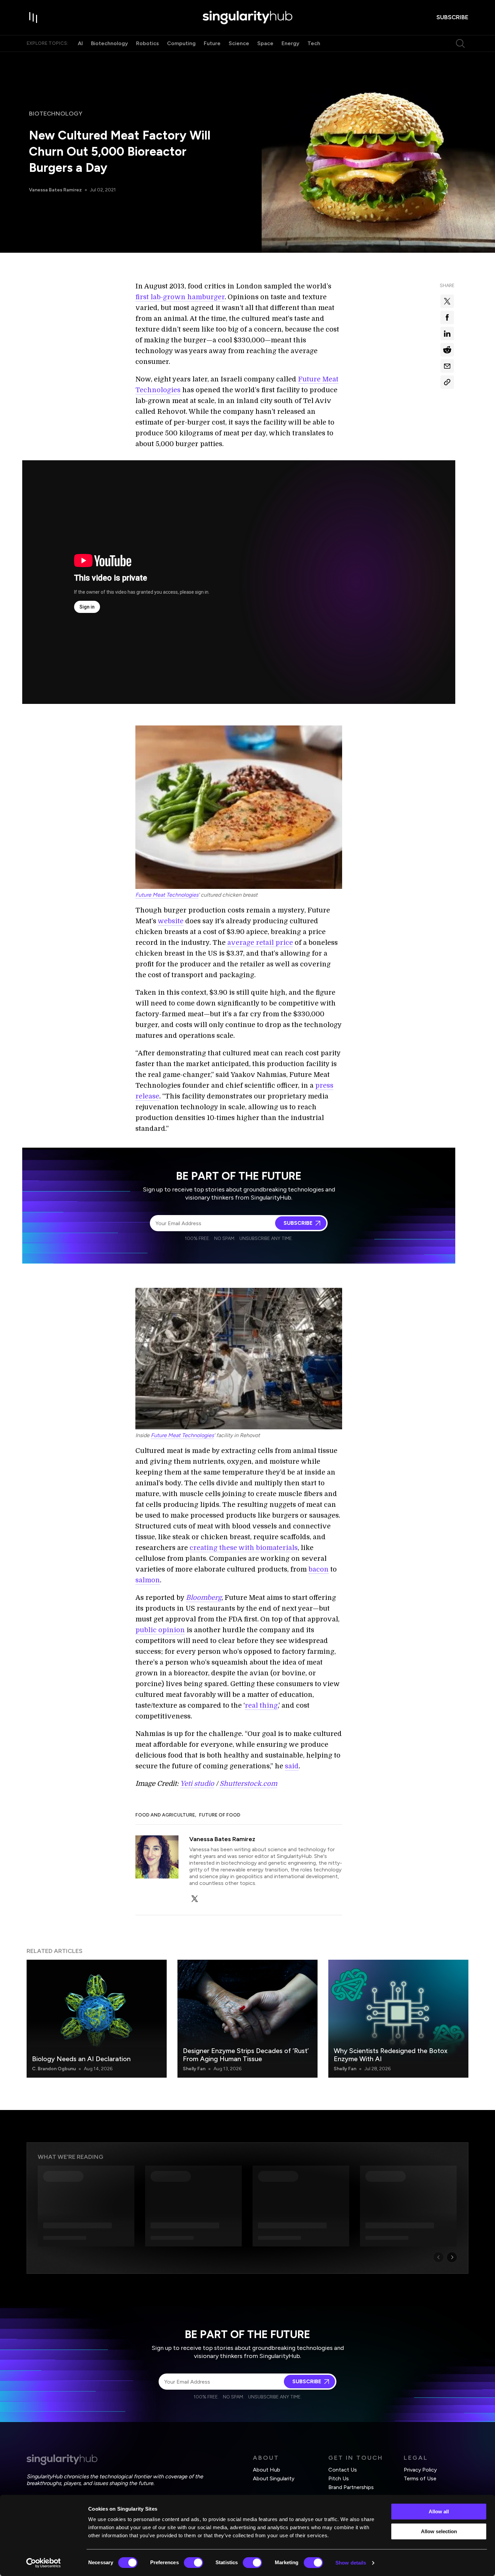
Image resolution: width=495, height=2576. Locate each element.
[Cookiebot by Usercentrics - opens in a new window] (44, 2563)
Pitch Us (339, 2478)
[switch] (193, 2563)
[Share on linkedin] (447, 334)
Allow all (439, 2511)
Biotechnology (109, 43)
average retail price (260, 943)
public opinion (160, 1630)
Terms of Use (420, 2478)
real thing (261, 1705)
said (292, 1766)
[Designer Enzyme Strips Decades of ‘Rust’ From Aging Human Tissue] (247, 2019)
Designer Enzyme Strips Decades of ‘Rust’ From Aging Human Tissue (246, 2055)
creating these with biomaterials (244, 1548)
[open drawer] (33, 18)
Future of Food (220, 1815)
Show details (351, 2563)
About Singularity (274, 2478)
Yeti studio (197, 1784)
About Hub (267, 2470)
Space (265, 43)
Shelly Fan (194, 2069)
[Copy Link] (447, 382)
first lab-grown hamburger (180, 297)
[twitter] (195, 1899)
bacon (319, 1569)
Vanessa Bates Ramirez (55, 190)
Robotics (147, 43)
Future (212, 43)
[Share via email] (447, 366)
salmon (148, 1580)
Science (239, 43)
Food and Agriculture (165, 1815)
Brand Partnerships (351, 2487)
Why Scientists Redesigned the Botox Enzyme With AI (391, 2055)
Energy (290, 43)
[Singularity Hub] (247, 18)
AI (80, 43)
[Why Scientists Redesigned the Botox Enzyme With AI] (398, 2019)
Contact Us (343, 2470)
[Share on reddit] (447, 350)
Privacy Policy (420, 2470)
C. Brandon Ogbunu (54, 2069)
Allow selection (439, 2531)
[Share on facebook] (447, 317)
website (171, 921)
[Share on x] (447, 301)
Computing (181, 43)
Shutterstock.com (248, 1784)
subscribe (452, 17)
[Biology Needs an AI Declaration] (97, 2019)
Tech (314, 43)
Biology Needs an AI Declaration (81, 2059)
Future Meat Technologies (167, 895)
